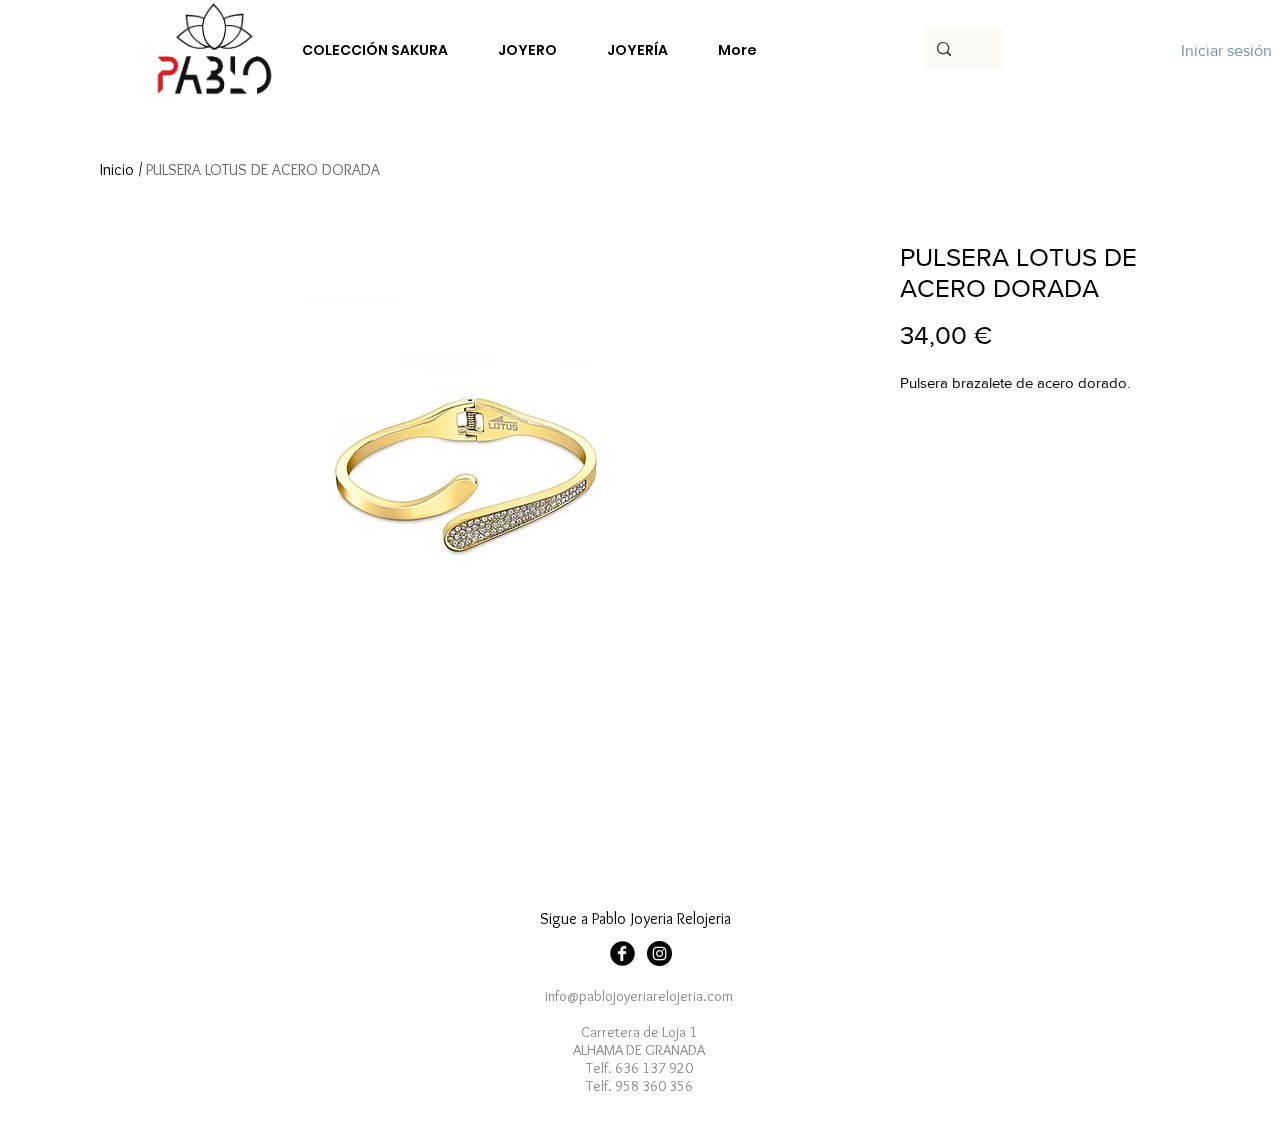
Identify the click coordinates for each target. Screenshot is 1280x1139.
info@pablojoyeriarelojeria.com (639, 996)
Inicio (117, 169)
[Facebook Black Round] (622, 953)
